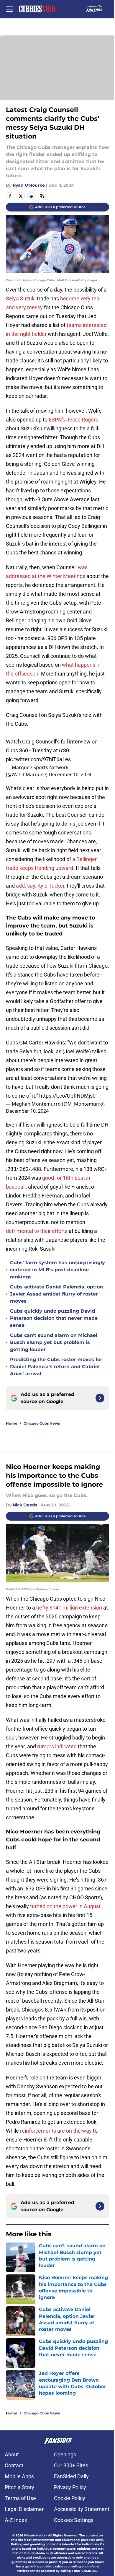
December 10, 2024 (70, 774)
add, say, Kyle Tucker (40, 886)
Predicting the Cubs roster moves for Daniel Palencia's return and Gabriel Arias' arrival (56, 1367)
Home (12, 1423)
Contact (14, 2465)
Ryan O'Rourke (29, 185)
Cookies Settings (74, 2520)
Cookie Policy (70, 2498)
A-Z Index (16, 2520)
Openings (65, 2454)
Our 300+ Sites (71, 2465)
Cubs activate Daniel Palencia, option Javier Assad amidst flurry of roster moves (56, 1294)
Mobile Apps (19, 2476)
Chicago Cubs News (42, 1423)
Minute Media (34, 2535)
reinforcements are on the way (56, 2131)
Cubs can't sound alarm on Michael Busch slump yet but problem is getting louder (54, 1342)
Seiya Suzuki (21, 298)
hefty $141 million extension (69, 1608)
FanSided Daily (71, 2476)
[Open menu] (9, 9)
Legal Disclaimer (24, 2509)
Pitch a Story (19, 2487)
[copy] (42, 196)
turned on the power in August (65, 1906)
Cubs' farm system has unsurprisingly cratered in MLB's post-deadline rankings (57, 1270)
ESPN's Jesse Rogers (73, 420)
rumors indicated (57, 1746)
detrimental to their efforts (37, 1231)
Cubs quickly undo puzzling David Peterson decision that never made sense (54, 1318)
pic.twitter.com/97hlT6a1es (38, 759)
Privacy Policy (70, 2487)
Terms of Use (20, 2498)
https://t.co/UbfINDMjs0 (67, 1096)
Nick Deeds (25, 1505)
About (12, 2454)
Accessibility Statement (82, 2509)
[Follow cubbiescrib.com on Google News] (100, 1398)
